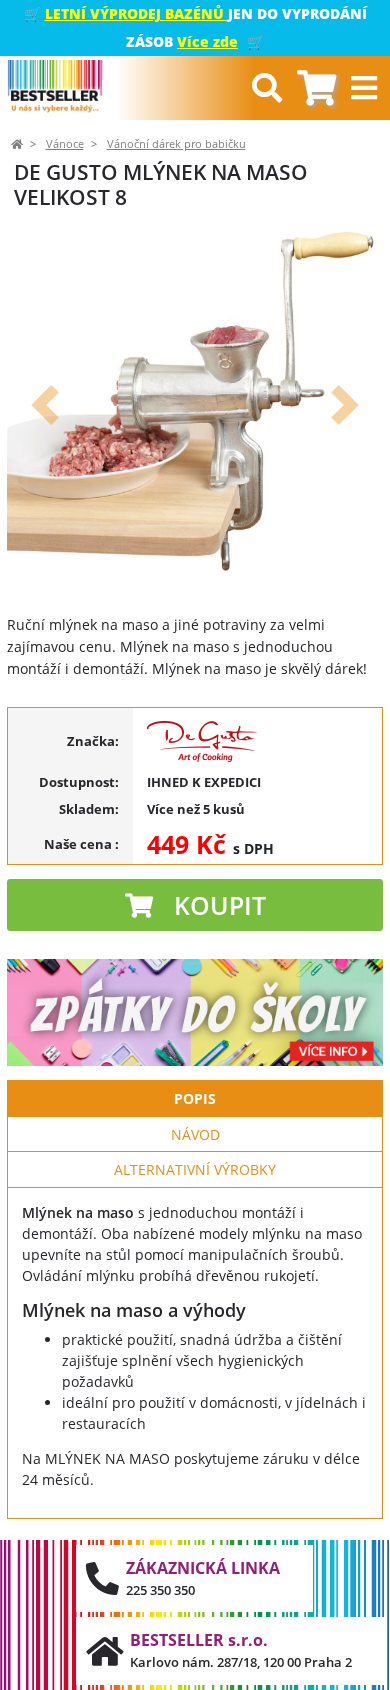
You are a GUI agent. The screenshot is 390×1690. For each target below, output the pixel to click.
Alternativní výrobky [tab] (195, 1169)
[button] (44, 405)
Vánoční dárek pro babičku (176, 144)
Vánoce (65, 144)
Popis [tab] (195, 1098)
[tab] (316, 88)
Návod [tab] (195, 1134)
